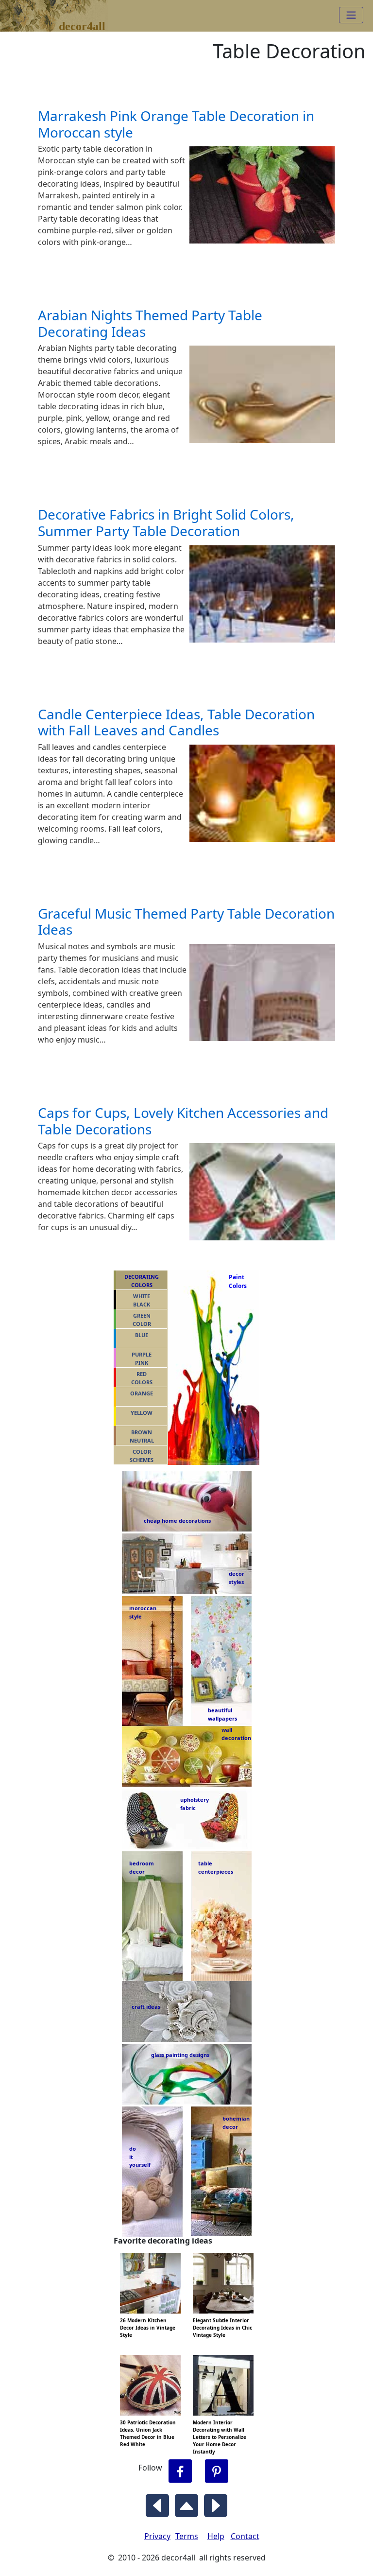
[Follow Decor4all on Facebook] (180, 2471)
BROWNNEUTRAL (142, 1436)
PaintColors (236, 1281)
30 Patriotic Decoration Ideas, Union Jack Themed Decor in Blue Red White (148, 2433)
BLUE (142, 1335)
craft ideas (146, 2007)
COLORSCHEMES (142, 1456)
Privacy (157, 2536)
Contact (245, 2536)
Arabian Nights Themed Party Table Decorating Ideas (150, 323)
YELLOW (142, 1413)
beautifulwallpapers (222, 1714)
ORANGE (142, 1393)
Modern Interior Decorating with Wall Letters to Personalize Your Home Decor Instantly (220, 2437)
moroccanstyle (143, 1612)
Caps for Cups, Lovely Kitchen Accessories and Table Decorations (183, 1121)
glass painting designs (180, 2055)
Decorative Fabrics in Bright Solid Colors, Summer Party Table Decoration (166, 522)
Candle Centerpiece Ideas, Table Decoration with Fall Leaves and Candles (176, 722)
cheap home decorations (177, 1521)
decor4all (61, 10)
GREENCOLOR (142, 1320)
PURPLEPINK (142, 1358)
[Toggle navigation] (351, 15)
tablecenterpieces (216, 1867)
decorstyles (236, 1578)
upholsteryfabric (195, 1804)
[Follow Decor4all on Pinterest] (217, 2471)
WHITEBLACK (142, 1300)
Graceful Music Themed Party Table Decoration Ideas (186, 922)
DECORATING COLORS (142, 1281)
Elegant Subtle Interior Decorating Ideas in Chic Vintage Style (222, 2328)
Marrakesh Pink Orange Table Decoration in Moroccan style (176, 124)
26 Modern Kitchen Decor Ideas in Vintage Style (148, 2328)
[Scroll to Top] (186, 2503)
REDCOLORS (142, 1378)
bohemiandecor (236, 2123)
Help (216, 2536)
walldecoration (234, 1734)
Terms (187, 2536)
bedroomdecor (142, 1867)
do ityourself (140, 2157)
